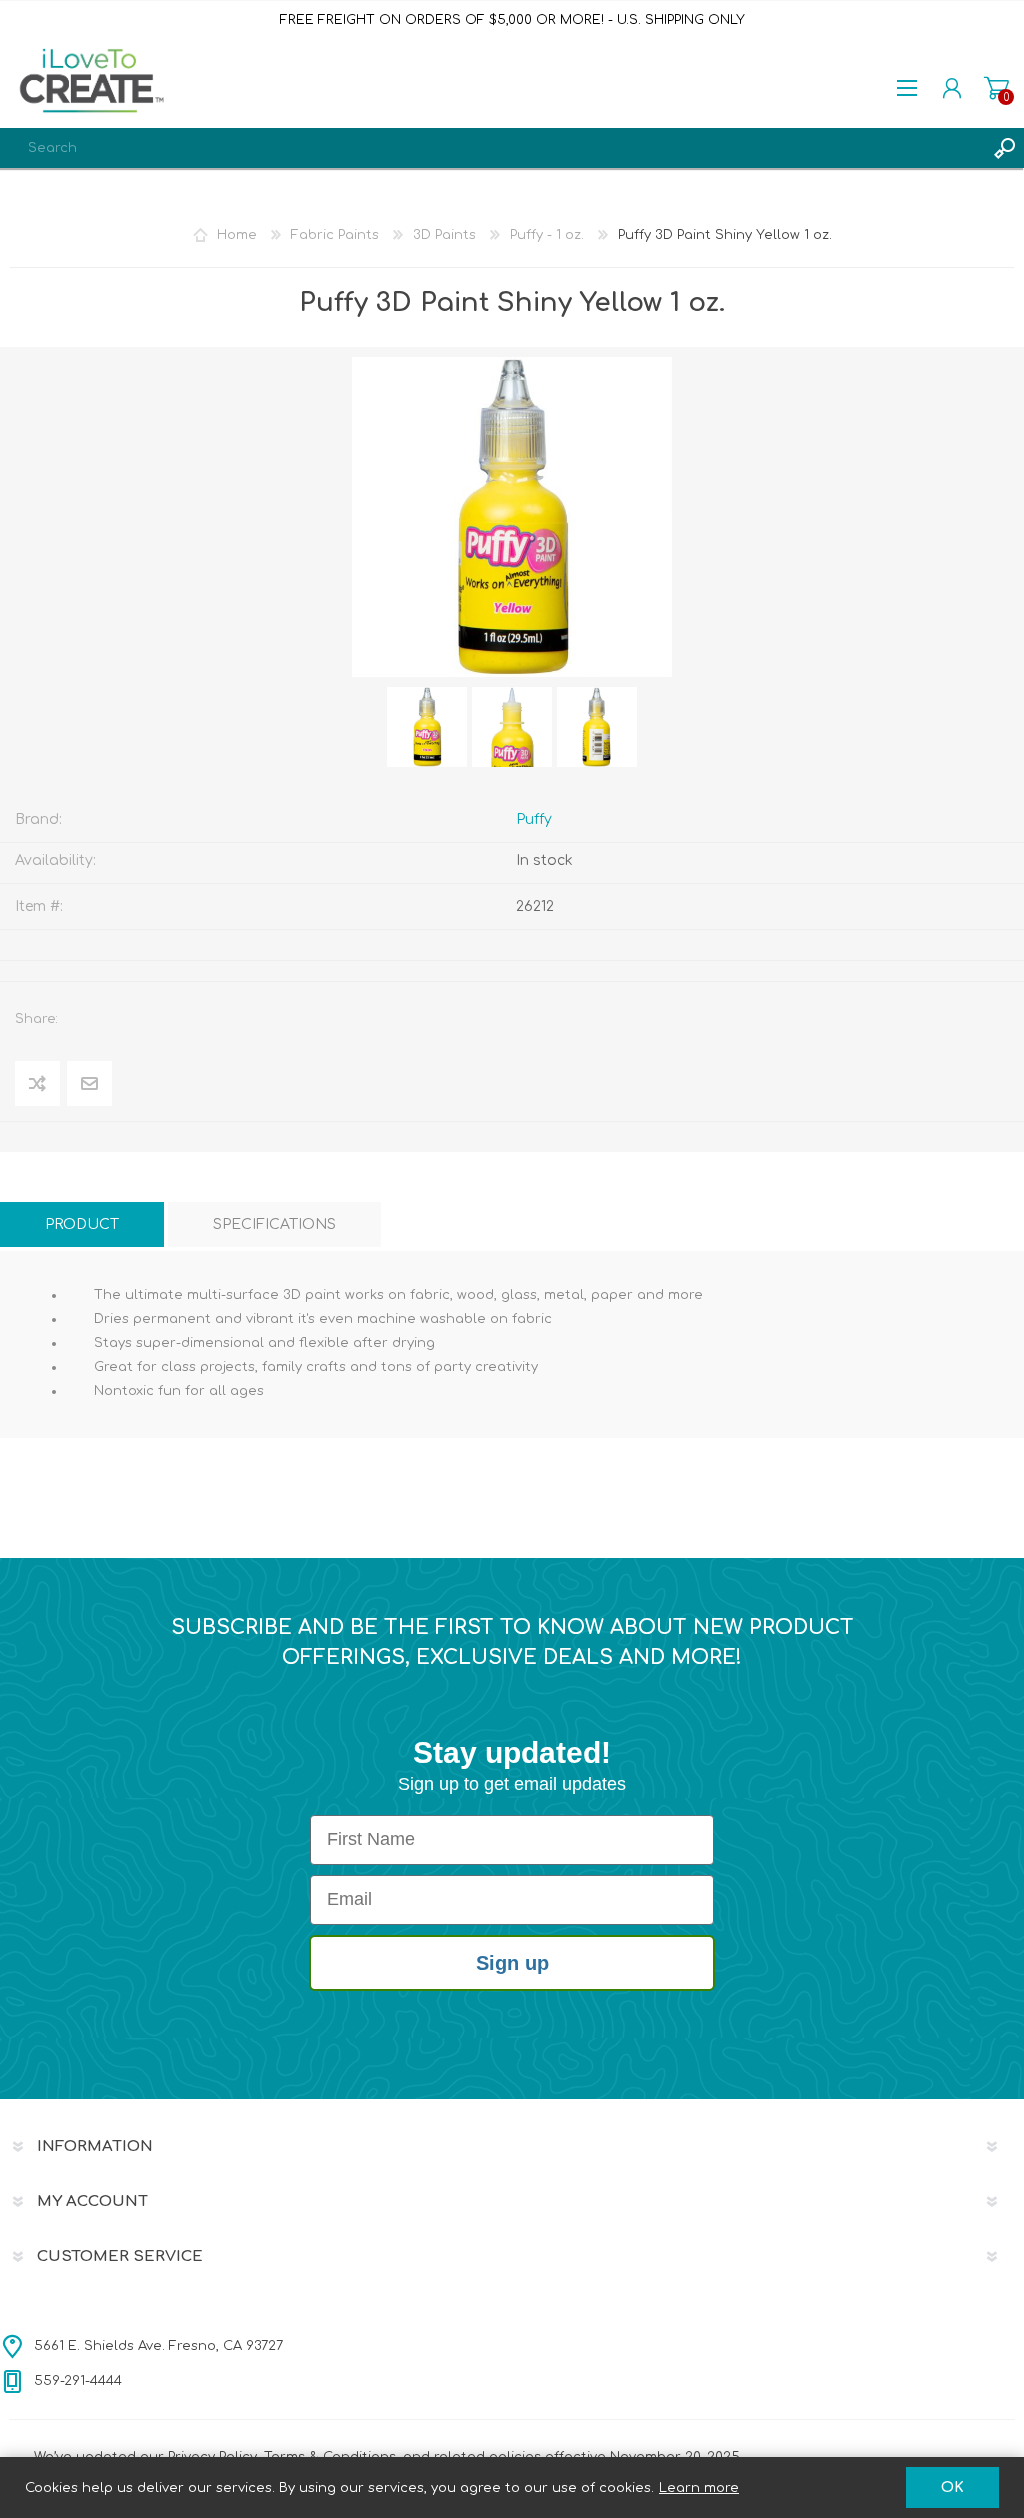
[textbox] (492, 148)
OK (952, 2487)
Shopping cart (996, 88)
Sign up (512, 1963)
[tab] (82, 1224)
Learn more (699, 2488)
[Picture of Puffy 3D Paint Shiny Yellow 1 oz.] (427, 727)
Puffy (534, 819)
